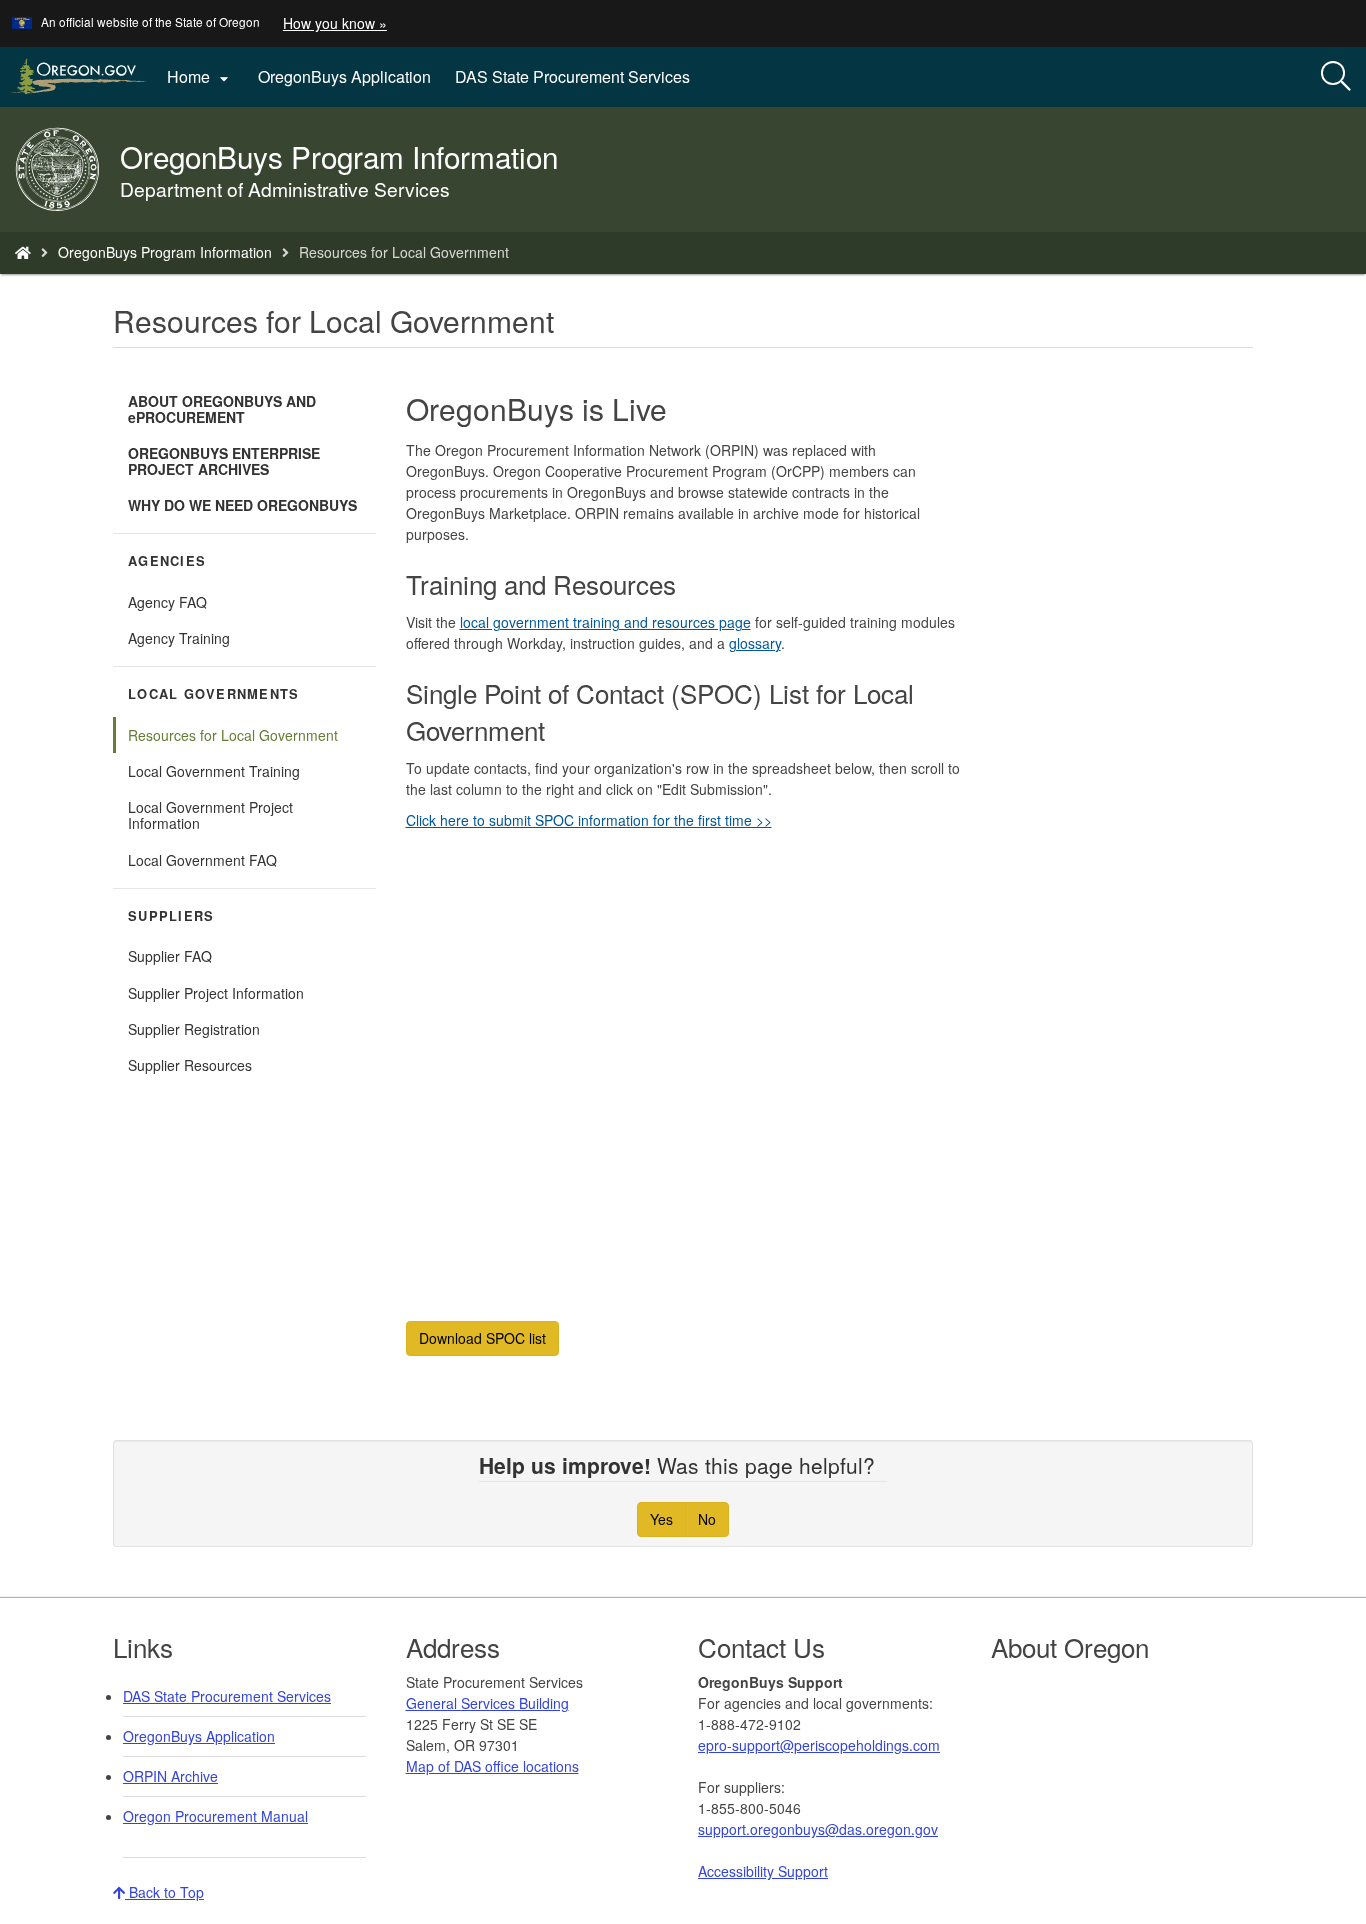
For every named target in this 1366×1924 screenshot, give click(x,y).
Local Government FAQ (202, 860)
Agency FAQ (167, 602)
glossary (755, 643)
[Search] (1336, 77)
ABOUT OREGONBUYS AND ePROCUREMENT (222, 409)
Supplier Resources (190, 1065)
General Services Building (487, 1703)
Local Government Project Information (210, 815)
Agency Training (179, 638)
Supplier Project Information (216, 993)
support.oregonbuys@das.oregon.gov (818, 1829)
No (707, 1519)
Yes (661, 1519)
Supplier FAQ (170, 956)
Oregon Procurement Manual (215, 1816)
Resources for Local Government (233, 735)
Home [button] (200, 77)
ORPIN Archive (170, 1776)
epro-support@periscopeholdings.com (819, 1745)
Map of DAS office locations (492, 1766)
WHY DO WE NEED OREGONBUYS (242, 505)
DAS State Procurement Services (572, 76)
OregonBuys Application (344, 76)
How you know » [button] (335, 23)
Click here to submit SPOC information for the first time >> (589, 820)
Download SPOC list (482, 1338)
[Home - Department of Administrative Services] (23, 252)
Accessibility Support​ (763, 1871)
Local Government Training (214, 771)
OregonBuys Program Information (165, 252)
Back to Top (164, 1892)
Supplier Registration (194, 1029)
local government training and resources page (605, 622)
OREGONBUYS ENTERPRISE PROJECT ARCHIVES (224, 461)
